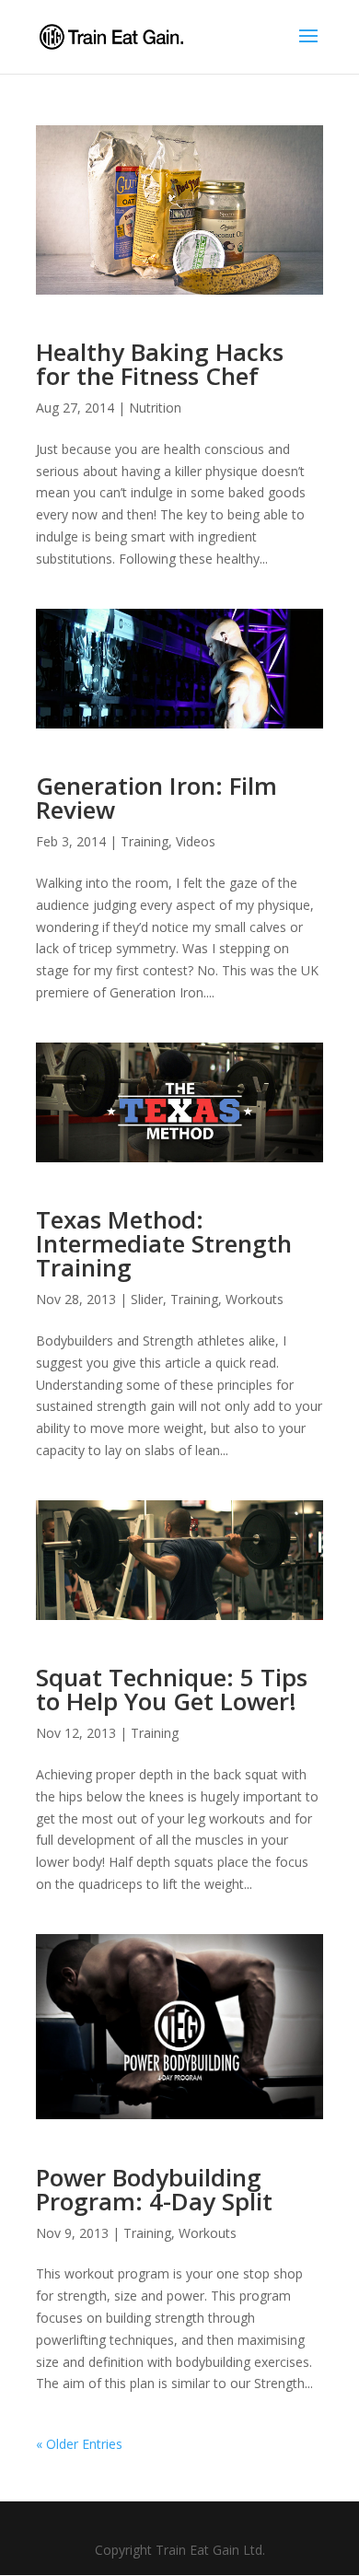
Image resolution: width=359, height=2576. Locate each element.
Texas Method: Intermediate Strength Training (164, 1243)
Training (145, 841)
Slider (147, 1299)
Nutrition (155, 408)
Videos (196, 841)
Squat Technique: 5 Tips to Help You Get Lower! (172, 1689)
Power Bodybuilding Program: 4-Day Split (154, 2189)
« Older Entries (79, 2444)
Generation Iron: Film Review (156, 798)
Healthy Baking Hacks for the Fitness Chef (160, 364)
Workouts (255, 1299)
